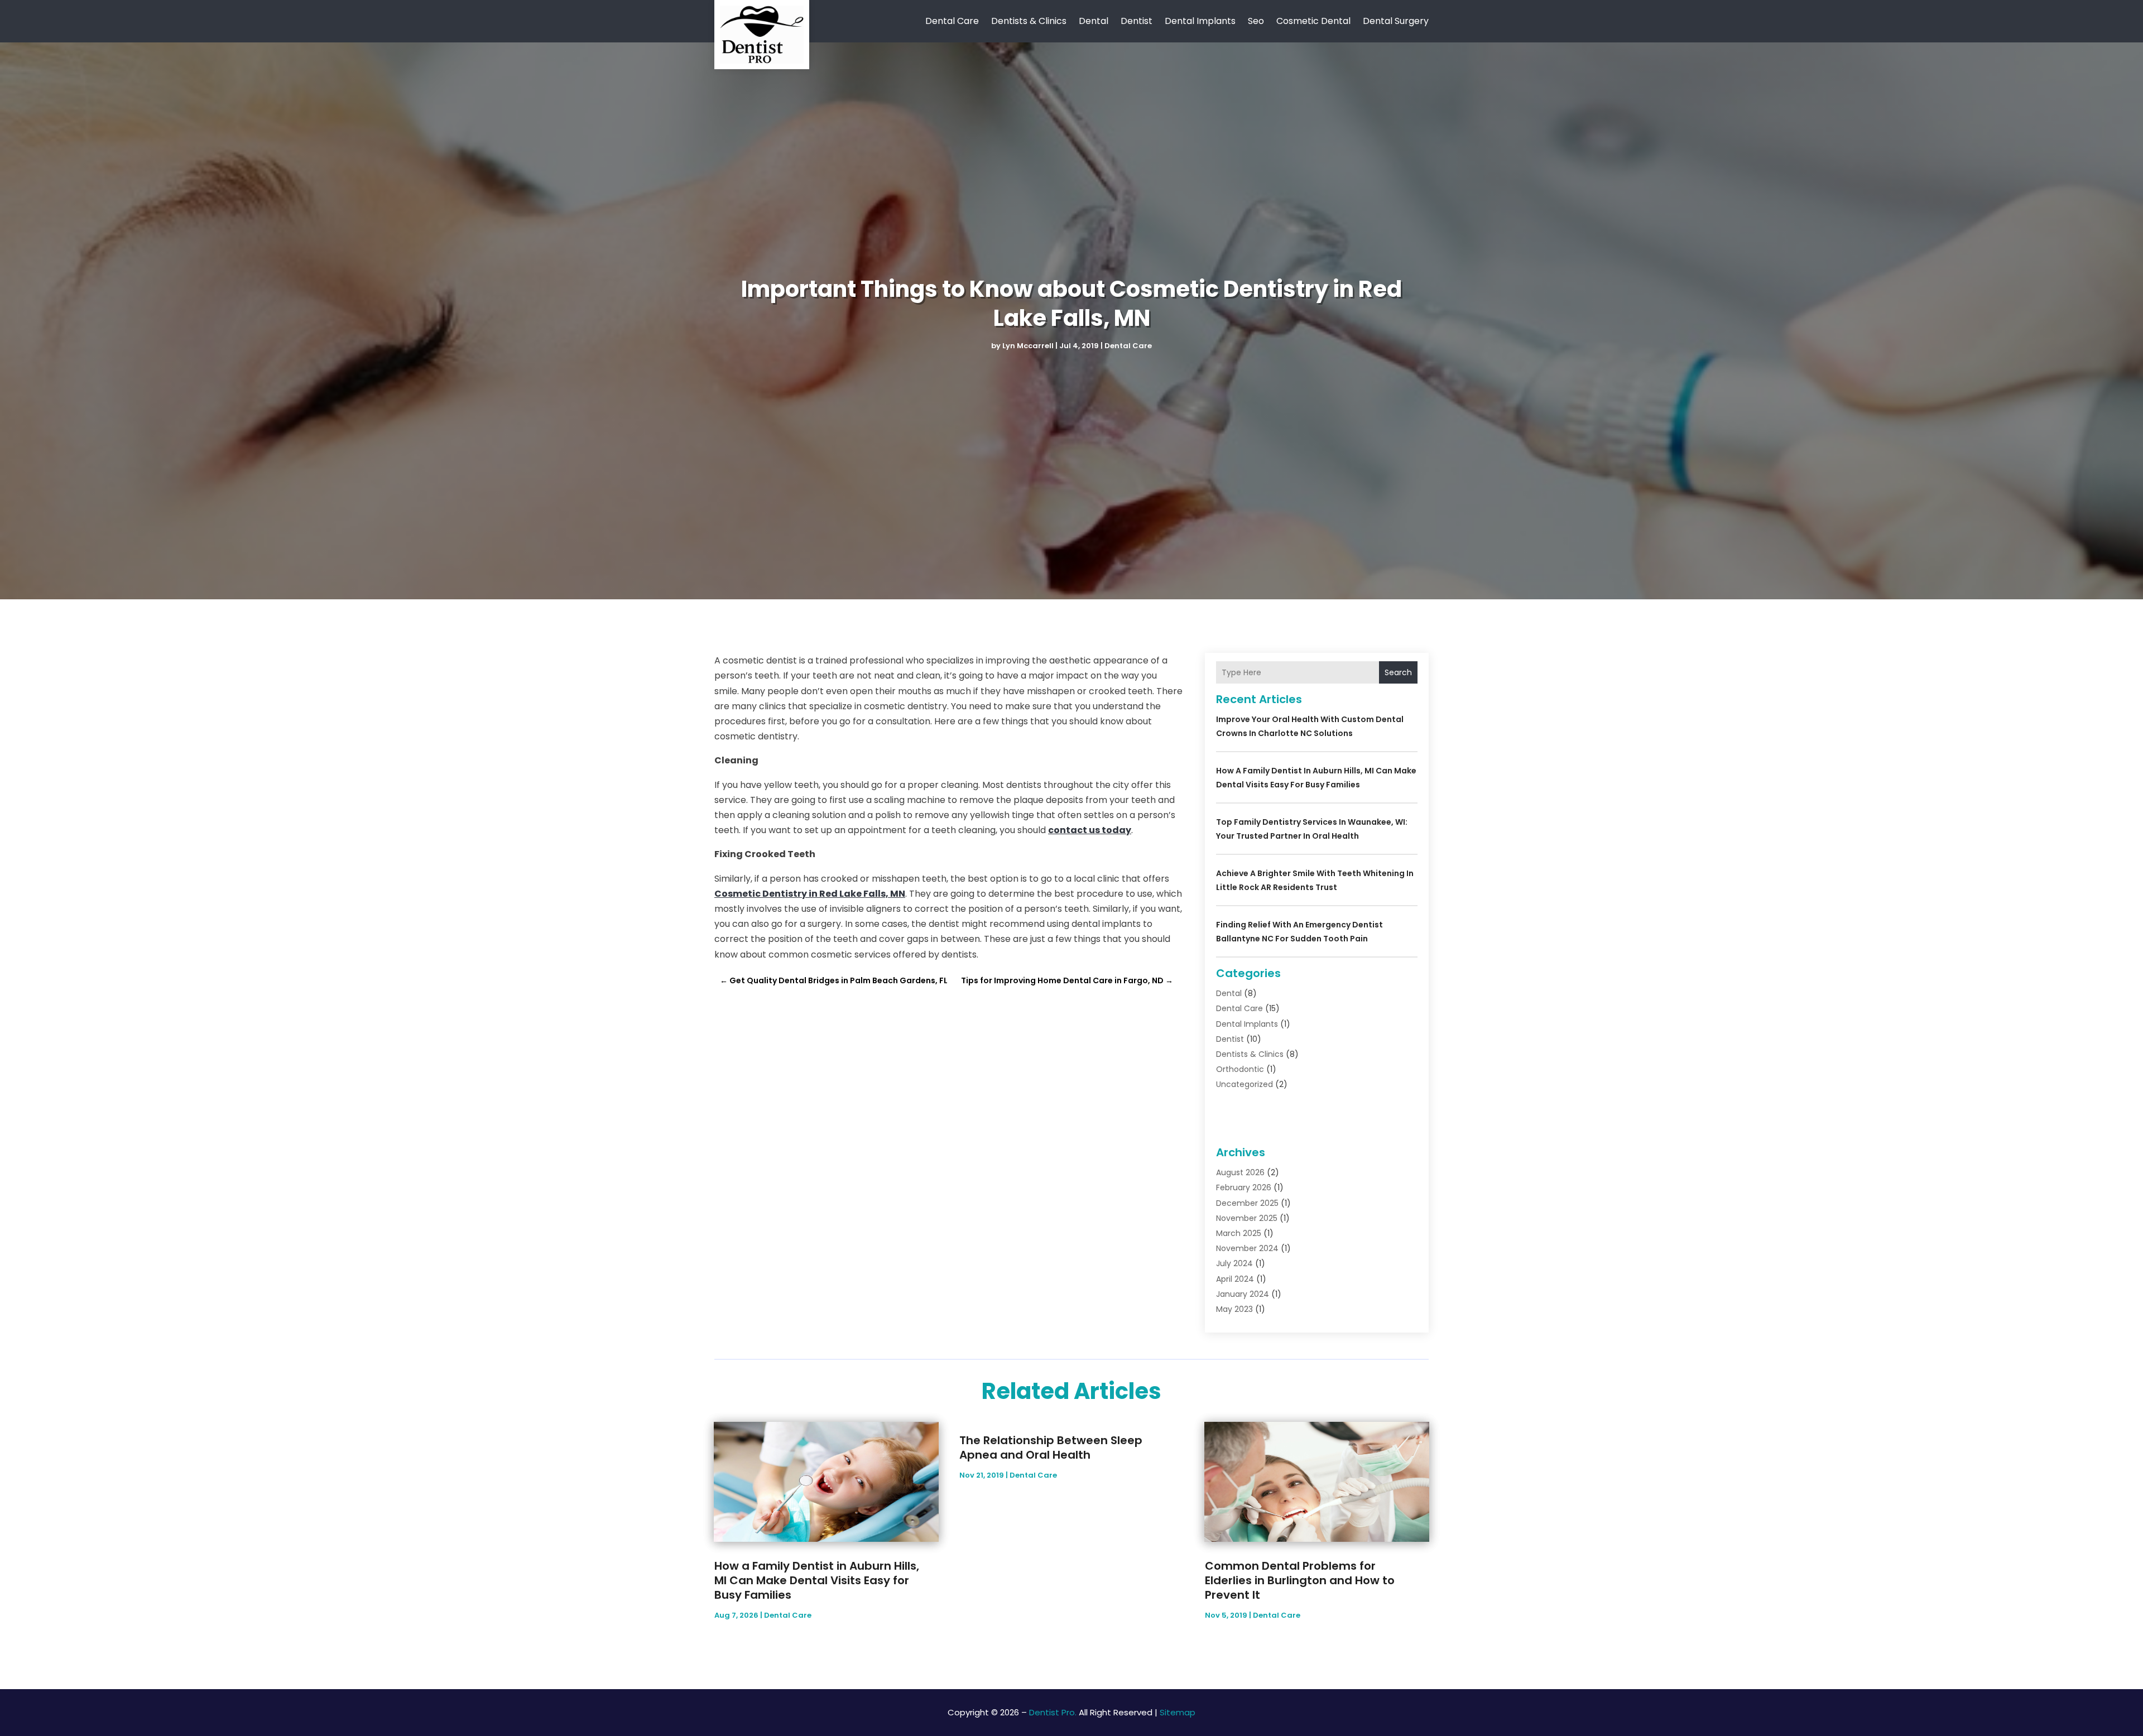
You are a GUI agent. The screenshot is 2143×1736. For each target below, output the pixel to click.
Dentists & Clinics (1029, 21)
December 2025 (1247, 1203)
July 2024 (1234, 1263)
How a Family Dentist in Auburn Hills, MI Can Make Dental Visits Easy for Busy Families (817, 1580)
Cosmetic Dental (1313, 21)
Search (1398, 672)
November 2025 (1247, 1218)
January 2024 (1243, 1294)
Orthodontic (1240, 1069)
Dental (1094, 21)
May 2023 (1234, 1309)
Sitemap (1178, 1712)
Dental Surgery (1396, 21)
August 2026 (1240, 1172)
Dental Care (952, 21)
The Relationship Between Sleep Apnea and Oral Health (1051, 1448)
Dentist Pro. (1053, 1712)
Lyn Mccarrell (1028, 346)
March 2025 (1239, 1233)
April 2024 (1235, 1279)
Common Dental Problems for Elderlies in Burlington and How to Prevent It (1300, 1580)
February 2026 (1244, 1187)
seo (1256, 21)
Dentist (1137, 21)
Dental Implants (1200, 21)
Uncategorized (1245, 1084)
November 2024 (1247, 1248)
